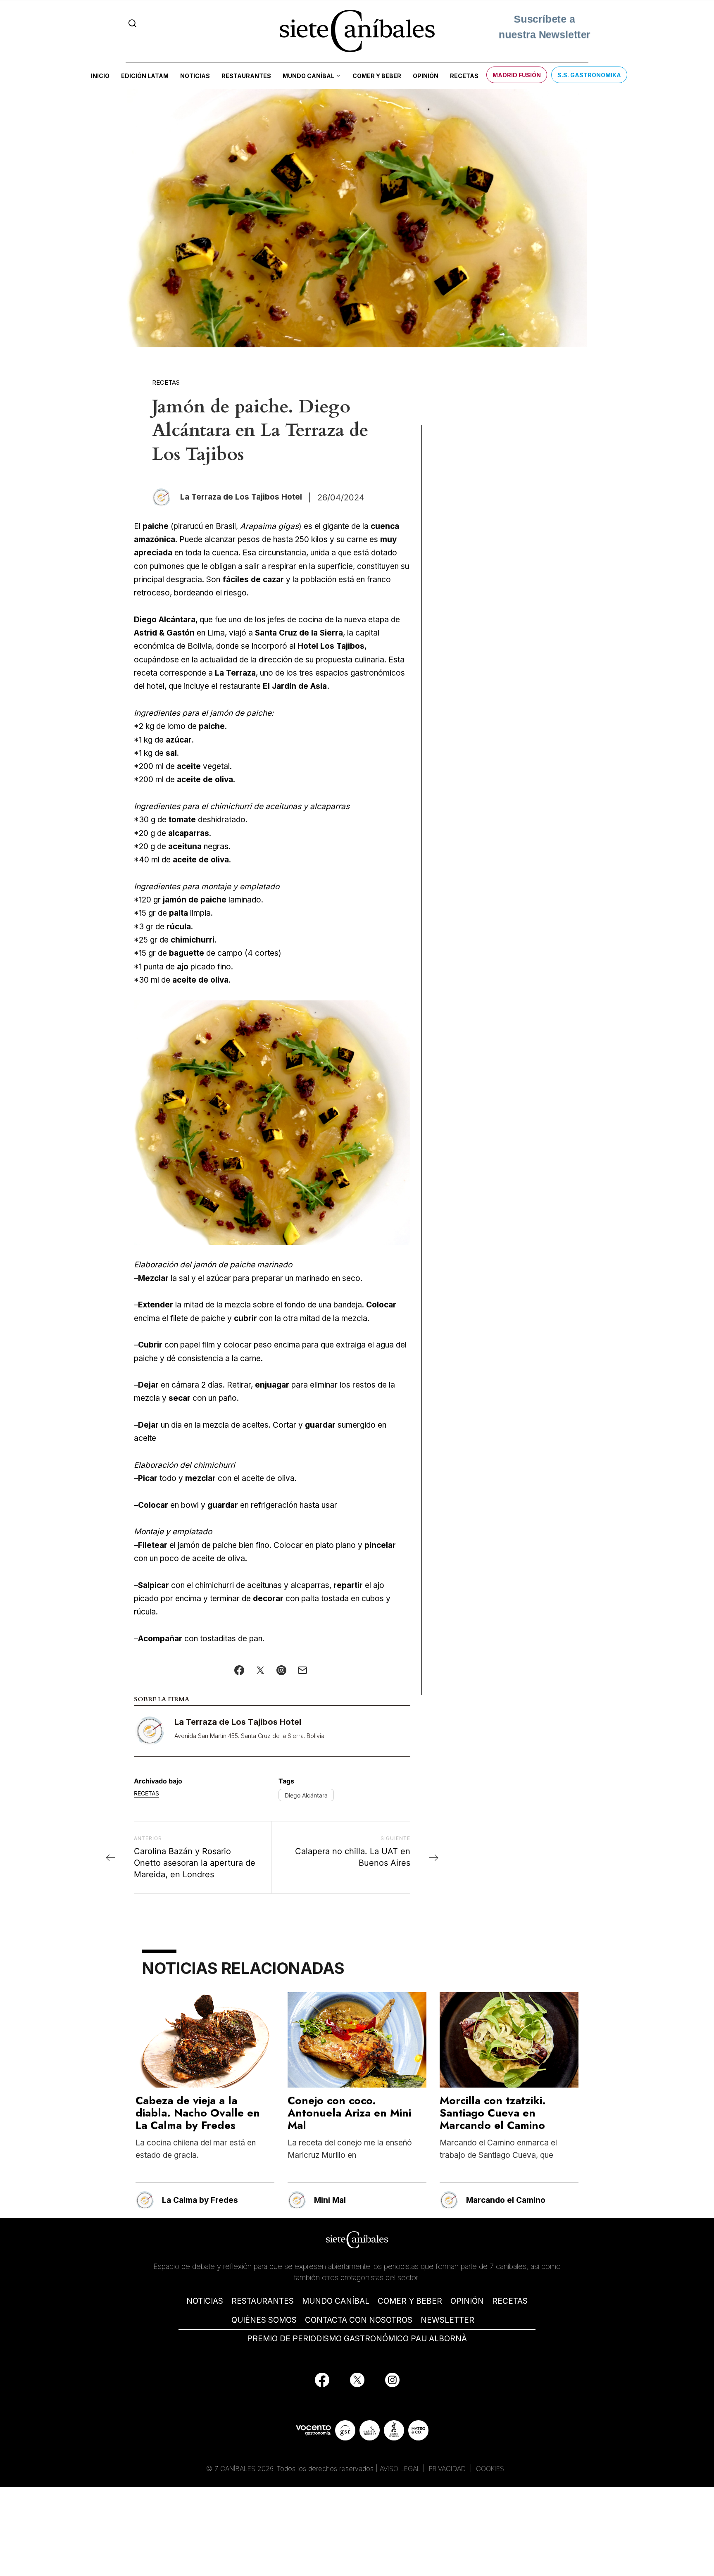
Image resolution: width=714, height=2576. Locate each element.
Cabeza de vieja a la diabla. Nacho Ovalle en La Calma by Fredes (198, 2113)
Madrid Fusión (517, 75)
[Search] (132, 23)
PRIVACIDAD (448, 2469)
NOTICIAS (205, 2301)
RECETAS (510, 2301)
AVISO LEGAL (400, 2469)
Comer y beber (377, 76)
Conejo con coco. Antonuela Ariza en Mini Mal (349, 2113)
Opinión (426, 76)
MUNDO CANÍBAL (336, 2301)
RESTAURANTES (263, 2301)
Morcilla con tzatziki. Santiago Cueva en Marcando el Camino (493, 2113)
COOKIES (490, 2469)
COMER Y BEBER (410, 2301)
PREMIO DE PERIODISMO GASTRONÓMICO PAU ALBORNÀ (357, 2339)
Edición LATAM (145, 76)
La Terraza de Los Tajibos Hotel (238, 1722)
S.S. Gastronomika (589, 75)
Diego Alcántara (306, 1795)
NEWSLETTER (447, 2320)
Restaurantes (246, 76)
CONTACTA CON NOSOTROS (359, 2320)
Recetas (464, 76)
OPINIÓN (467, 2301)
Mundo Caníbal (308, 76)
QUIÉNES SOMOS (264, 2320)
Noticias (195, 76)
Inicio (100, 76)
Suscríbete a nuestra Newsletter (544, 30)
